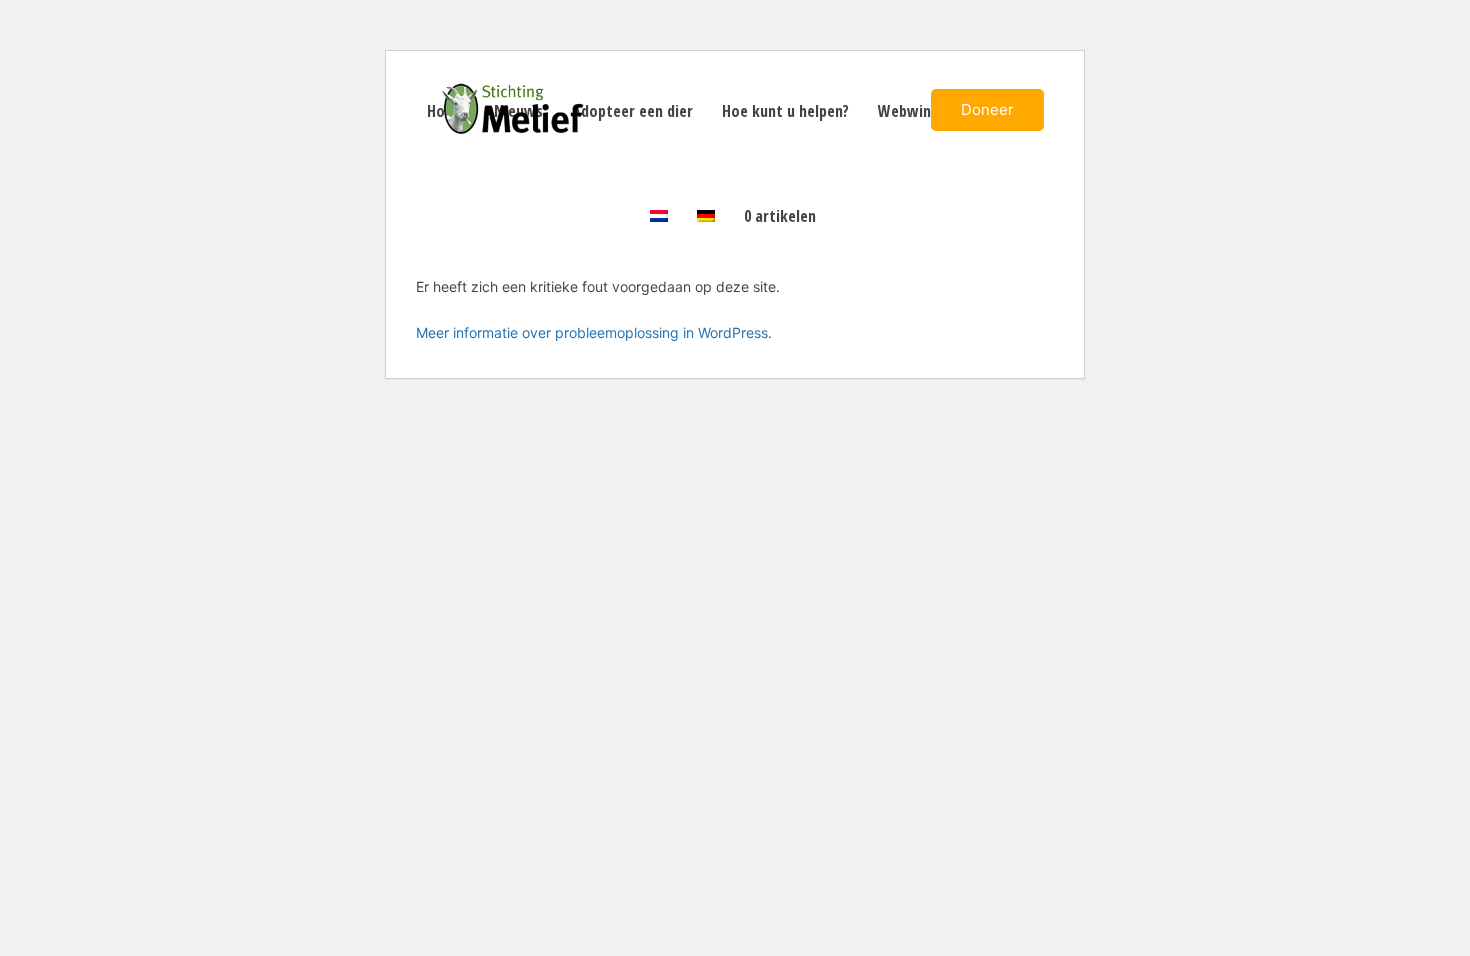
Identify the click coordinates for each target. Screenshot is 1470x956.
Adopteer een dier (632, 111)
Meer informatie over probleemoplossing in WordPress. (594, 332)
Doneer (987, 109)
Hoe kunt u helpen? (785, 111)
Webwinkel (914, 111)
